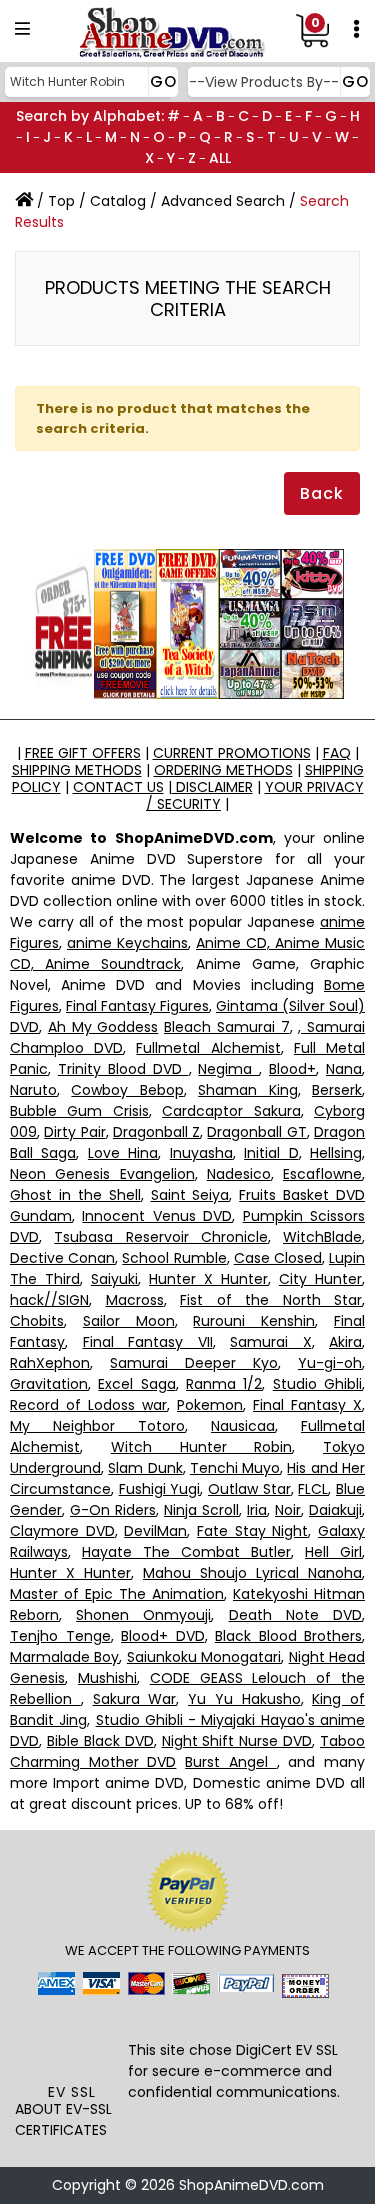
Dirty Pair (74, 1132)
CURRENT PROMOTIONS (232, 753)
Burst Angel (230, 1762)
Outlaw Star (249, 1489)
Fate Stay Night (252, 1531)
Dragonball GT (256, 1132)
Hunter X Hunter (208, 1279)
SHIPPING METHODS (77, 770)
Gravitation (49, 1384)
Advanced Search (223, 201)
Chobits (37, 1321)
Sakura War (135, 1699)
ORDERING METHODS (223, 770)
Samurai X (271, 1342)
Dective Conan (62, 1258)
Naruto (33, 1090)
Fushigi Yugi (160, 1489)
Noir (288, 1510)
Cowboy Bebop (127, 1090)
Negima (228, 1069)
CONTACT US (118, 787)
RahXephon (50, 1363)
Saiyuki (114, 1279)
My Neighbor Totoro (97, 1426)
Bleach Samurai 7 (227, 1027)
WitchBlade (322, 1237)
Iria (257, 1510)
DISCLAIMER (212, 787)
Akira (345, 1342)
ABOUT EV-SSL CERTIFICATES (63, 2119)
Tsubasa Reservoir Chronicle (161, 1237)
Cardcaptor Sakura (231, 1111)
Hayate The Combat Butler (186, 1552)
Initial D (271, 1153)
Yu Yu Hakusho (244, 1699)
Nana (344, 1069)
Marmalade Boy (64, 1657)
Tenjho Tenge (60, 1636)
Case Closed (278, 1258)
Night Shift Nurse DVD (237, 1741)
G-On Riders (113, 1510)
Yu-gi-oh (330, 1363)
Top (61, 201)
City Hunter (320, 1279)
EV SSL (72, 2092)
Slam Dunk (145, 1468)
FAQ (337, 753)
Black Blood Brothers (288, 1636)
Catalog (118, 201)
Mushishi (107, 1678)
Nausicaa (243, 1426)
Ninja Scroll (201, 1510)
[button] (71, 2044)
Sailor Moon (129, 1321)
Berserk (337, 1090)
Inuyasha (201, 1153)
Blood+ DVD (163, 1636)
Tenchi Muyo (235, 1468)
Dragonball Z (156, 1132)
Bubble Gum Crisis (79, 1111)
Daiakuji (335, 1510)
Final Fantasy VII (148, 1342)
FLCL (313, 1489)
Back (322, 493)
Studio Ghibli (317, 1384)
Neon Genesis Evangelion (102, 1174)
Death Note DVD (295, 1615)
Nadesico (239, 1174)
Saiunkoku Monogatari (204, 1657)
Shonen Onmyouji (143, 1615)
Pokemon (210, 1405)
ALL (220, 158)
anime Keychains (127, 943)
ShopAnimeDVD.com (251, 2185)
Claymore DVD (62, 1531)
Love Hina (123, 1153)
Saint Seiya (190, 1195)
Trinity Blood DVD (123, 1069)
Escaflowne (322, 1174)
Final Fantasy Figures (137, 1006)
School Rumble (174, 1258)
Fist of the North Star (271, 1300)
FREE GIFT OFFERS (83, 753)
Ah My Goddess (103, 1027)
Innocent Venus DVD (157, 1216)
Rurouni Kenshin (254, 1321)
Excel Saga (136, 1384)
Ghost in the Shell (75, 1195)
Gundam (41, 1216)
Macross (135, 1300)
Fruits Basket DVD (302, 1195)
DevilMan (155, 1531)
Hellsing (336, 1153)
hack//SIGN (49, 1300)
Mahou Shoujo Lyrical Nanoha (252, 1573)
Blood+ (292, 1069)
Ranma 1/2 (224, 1384)
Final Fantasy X (307, 1405)
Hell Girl (333, 1552)
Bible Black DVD (100, 1741)
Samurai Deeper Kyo (194, 1363)
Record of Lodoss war (88, 1405)
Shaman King (247, 1090)
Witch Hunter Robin (202, 1447)
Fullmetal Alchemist (208, 1048)
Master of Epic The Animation (117, 1594)
